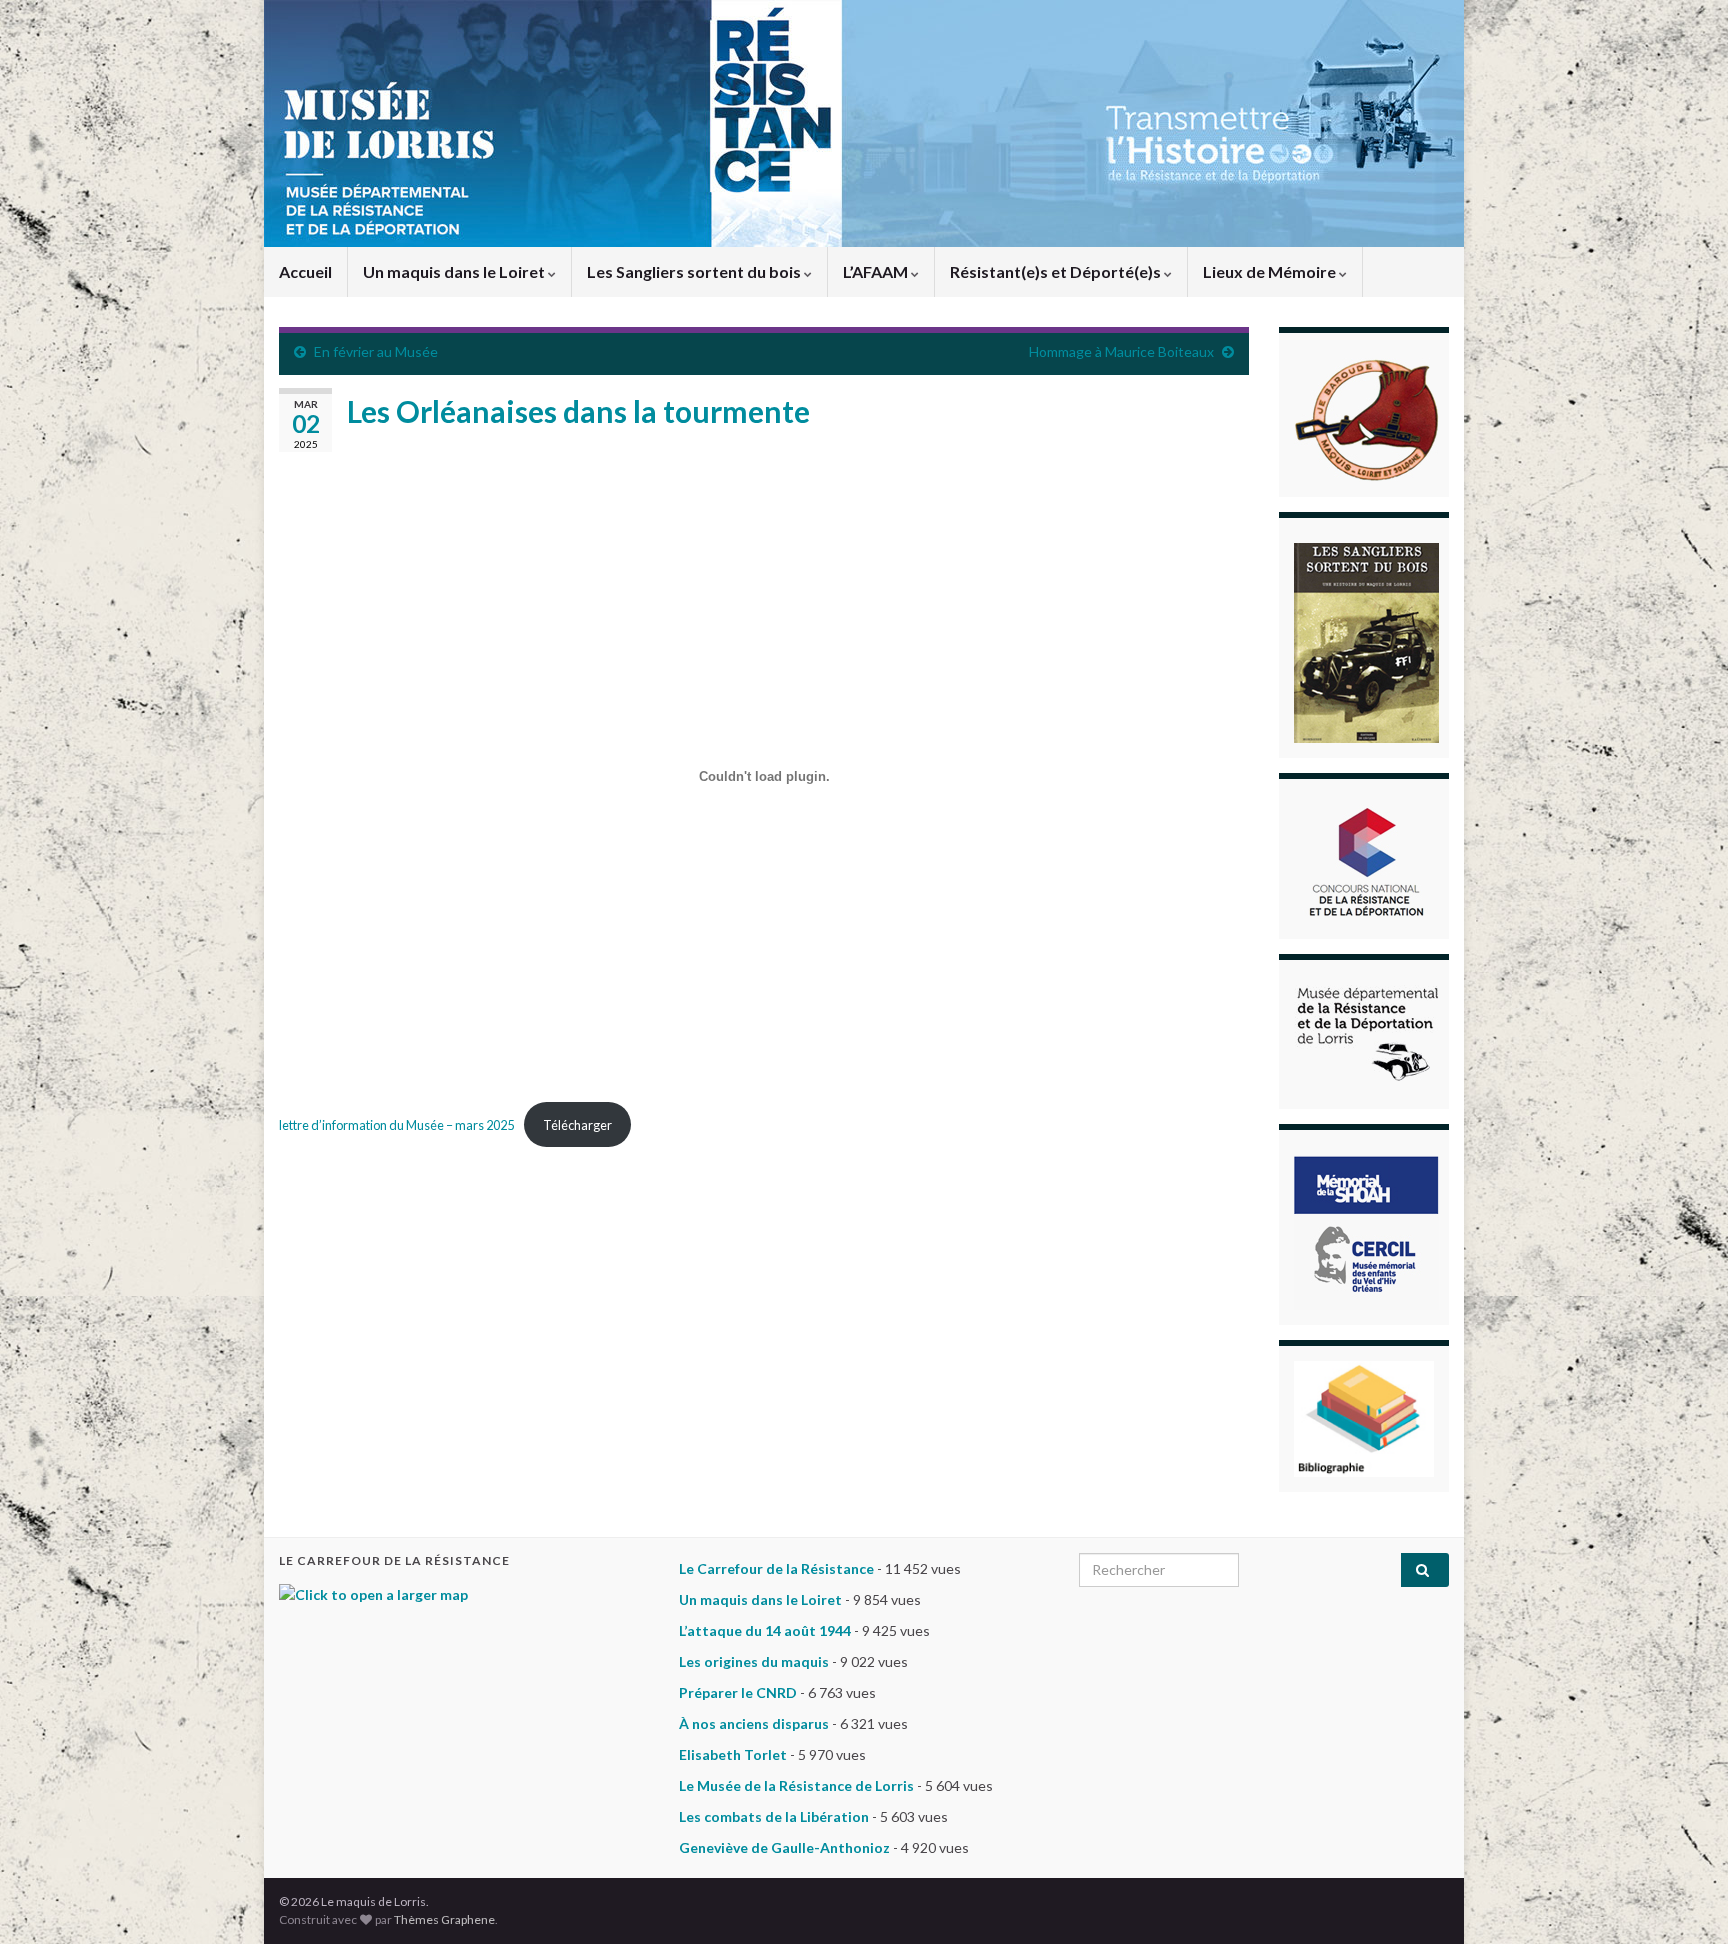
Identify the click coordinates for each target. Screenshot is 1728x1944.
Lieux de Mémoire (1271, 271)
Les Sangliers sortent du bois (695, 271)
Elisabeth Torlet (733, 1754)
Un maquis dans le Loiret (455, 271)
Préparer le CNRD (738, 1692)
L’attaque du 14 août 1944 (765, 1630)
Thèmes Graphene (444, 1919)
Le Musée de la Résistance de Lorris (796, 1785)
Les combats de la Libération (774, 1816)
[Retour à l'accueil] (864, 123)
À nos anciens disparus (754, 1723)
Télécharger (577, 1125)
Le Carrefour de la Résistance (776, 1568)
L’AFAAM (877, 271)
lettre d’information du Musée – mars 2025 (396, 1125)
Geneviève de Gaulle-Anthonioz (784, 1847)
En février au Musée (376, 351)
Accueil (305, 271)
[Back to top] (1683, 1899)
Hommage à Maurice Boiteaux (1121, 351)
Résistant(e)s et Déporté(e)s (1057, 271)
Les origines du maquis (754, 1661)
